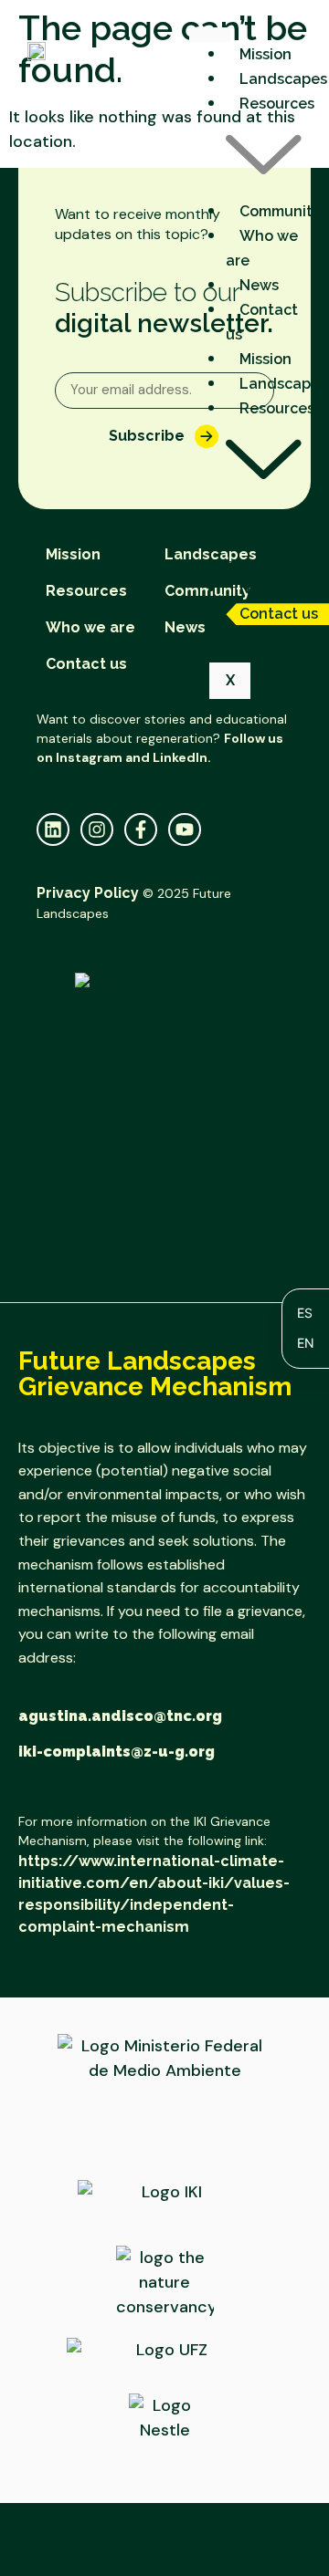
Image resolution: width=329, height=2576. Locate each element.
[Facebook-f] (141, 829)
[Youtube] (185, 829)
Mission (265, 54)
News (259, 285)
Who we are (262, 248)
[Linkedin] (53, 829)
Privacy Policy (88, 893)
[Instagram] (97, 829)
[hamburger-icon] (210, 35)
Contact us (262, 322)
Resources (86, 591)
